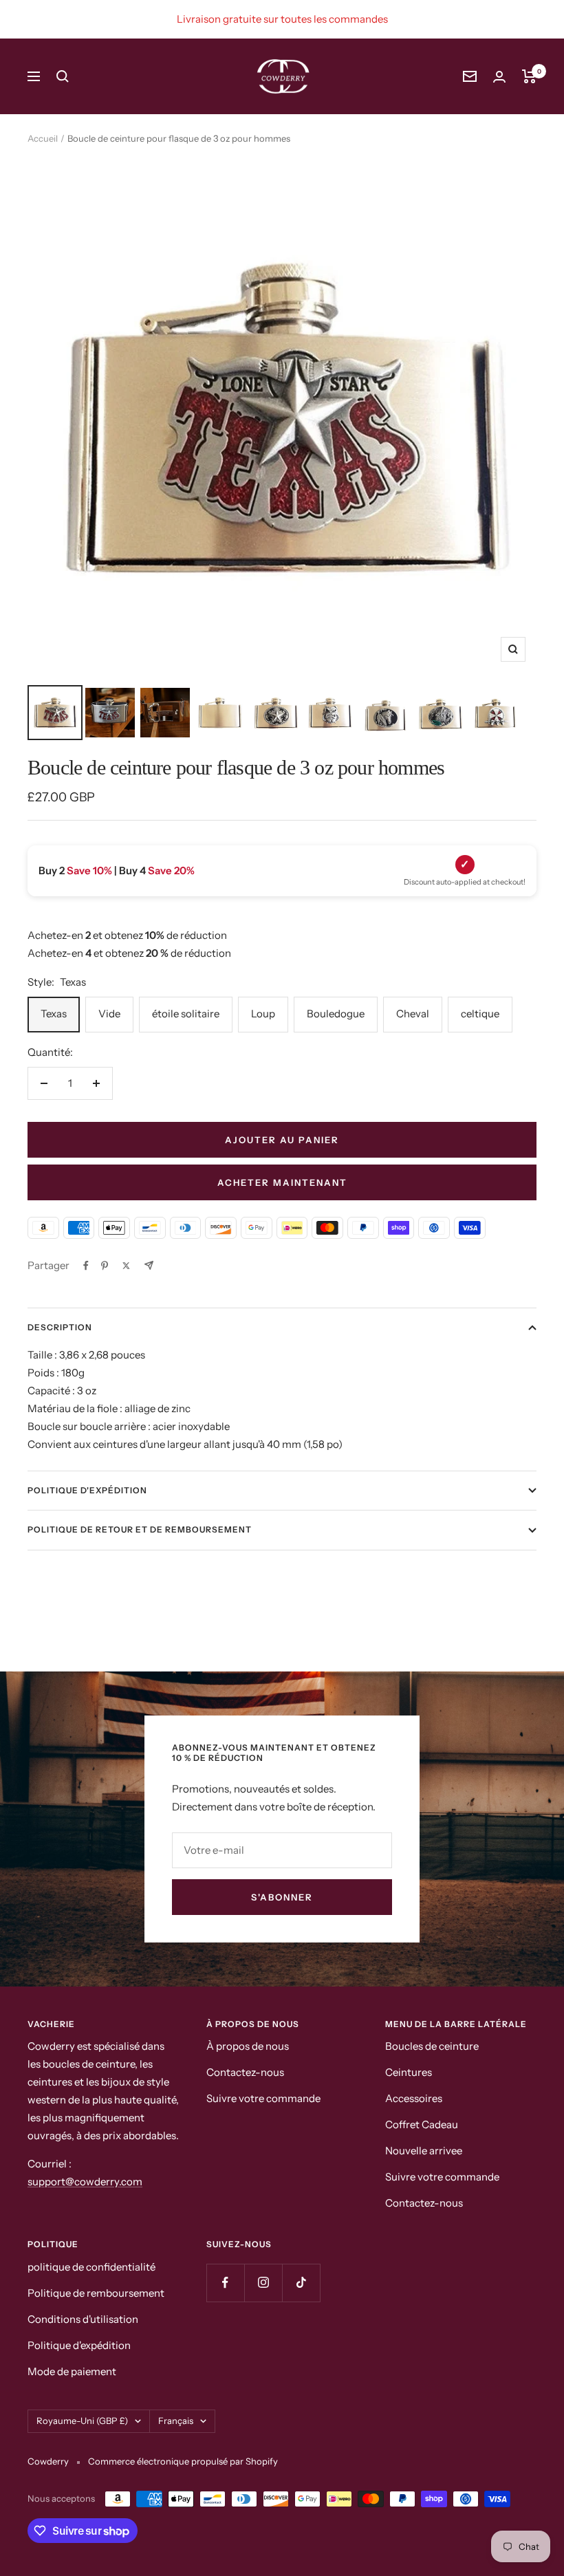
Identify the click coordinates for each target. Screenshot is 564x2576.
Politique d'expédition (87, 1490)
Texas (54, 1014)
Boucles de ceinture (432, 2046)
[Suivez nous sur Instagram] (263, 2283)
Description (60, 1327)
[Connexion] (499, 77)
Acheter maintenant (282, 1182)
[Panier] (529, 76)
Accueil (43, 138)
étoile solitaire (186, 1014)
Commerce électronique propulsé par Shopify (183, 2461)
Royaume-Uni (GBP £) (82, 2421)
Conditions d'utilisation (83, 2319)
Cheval (413, 1014)
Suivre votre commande (263, 2098)
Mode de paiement (72, 2371)
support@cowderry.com (85, 2182)
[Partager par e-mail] (149, 1265)
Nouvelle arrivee (424, 2151)
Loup (263, 1014)
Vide (109, 1014)
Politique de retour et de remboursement (140, 1529)
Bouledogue (336, 1014)
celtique (480, 1014)
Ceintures (409, 2072)
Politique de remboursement (96, 2293)
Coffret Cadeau (422, 2124)
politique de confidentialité (91, 2267)
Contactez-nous (245, 2072)
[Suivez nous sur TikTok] (301, 2283)
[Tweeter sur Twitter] (126, 1266)
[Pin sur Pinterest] (105, 1266)
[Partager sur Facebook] (86, 1266)
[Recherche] (63, 76)
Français (176, 2421)
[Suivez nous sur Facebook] (225, 2283)
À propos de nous (248, 2046)
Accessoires (414, 2098)
